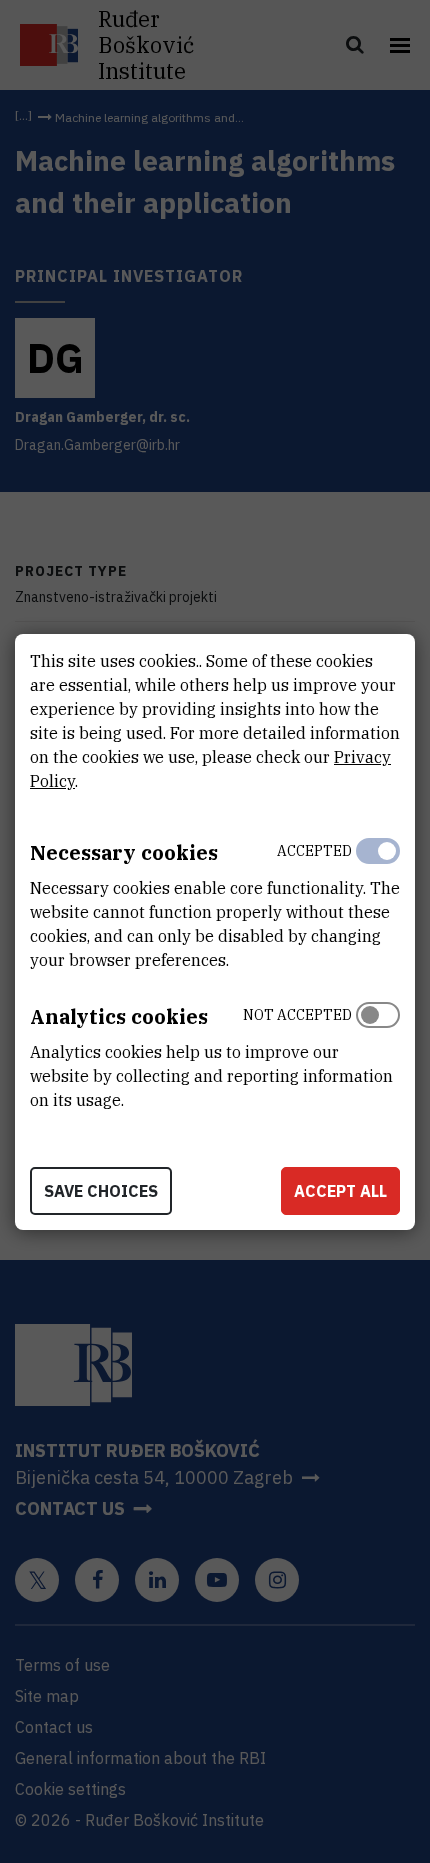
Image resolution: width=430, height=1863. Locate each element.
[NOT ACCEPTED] (378, 1053)
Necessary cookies (124, 852)
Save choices (101, 1191)
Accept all (340, 1191)
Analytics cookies (119, 1016)
